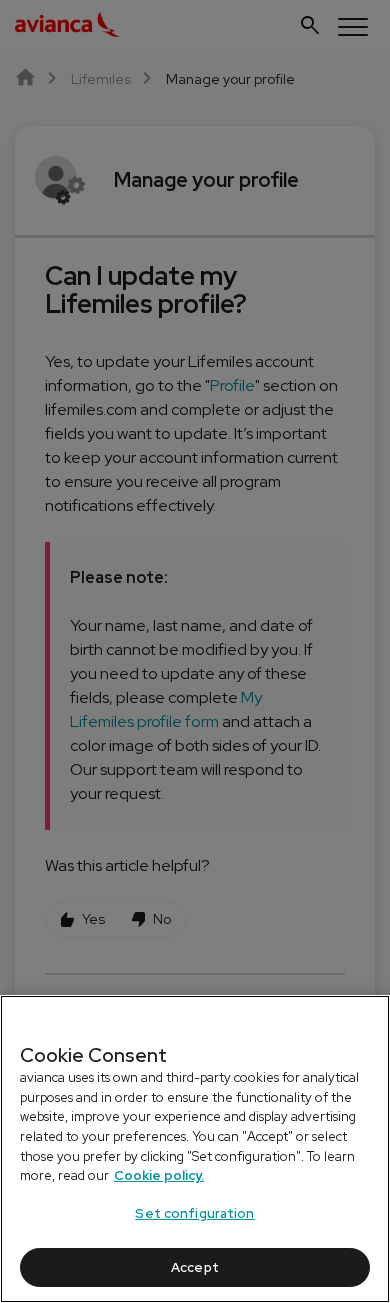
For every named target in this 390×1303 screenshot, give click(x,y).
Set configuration (194, 1213)
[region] (195, 1149)
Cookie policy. (159, 1175)
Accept (195, 1267)
